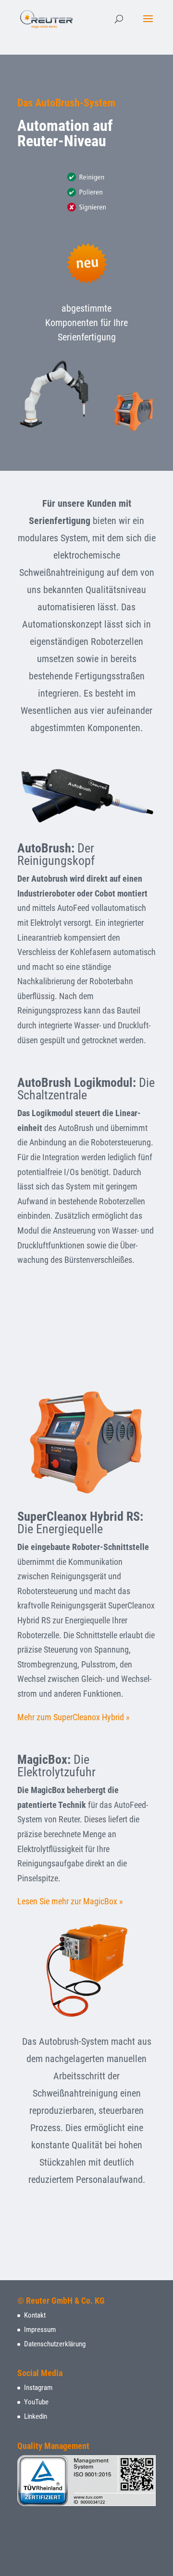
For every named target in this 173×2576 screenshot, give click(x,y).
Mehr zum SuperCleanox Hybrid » (74, 1717)
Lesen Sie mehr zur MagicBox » (70, 1901)
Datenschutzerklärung (55, 2344)
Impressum (40, 2330)
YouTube (36, 2402)
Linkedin (36, 2416)
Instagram (38, 2388)
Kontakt (35, 2315)
